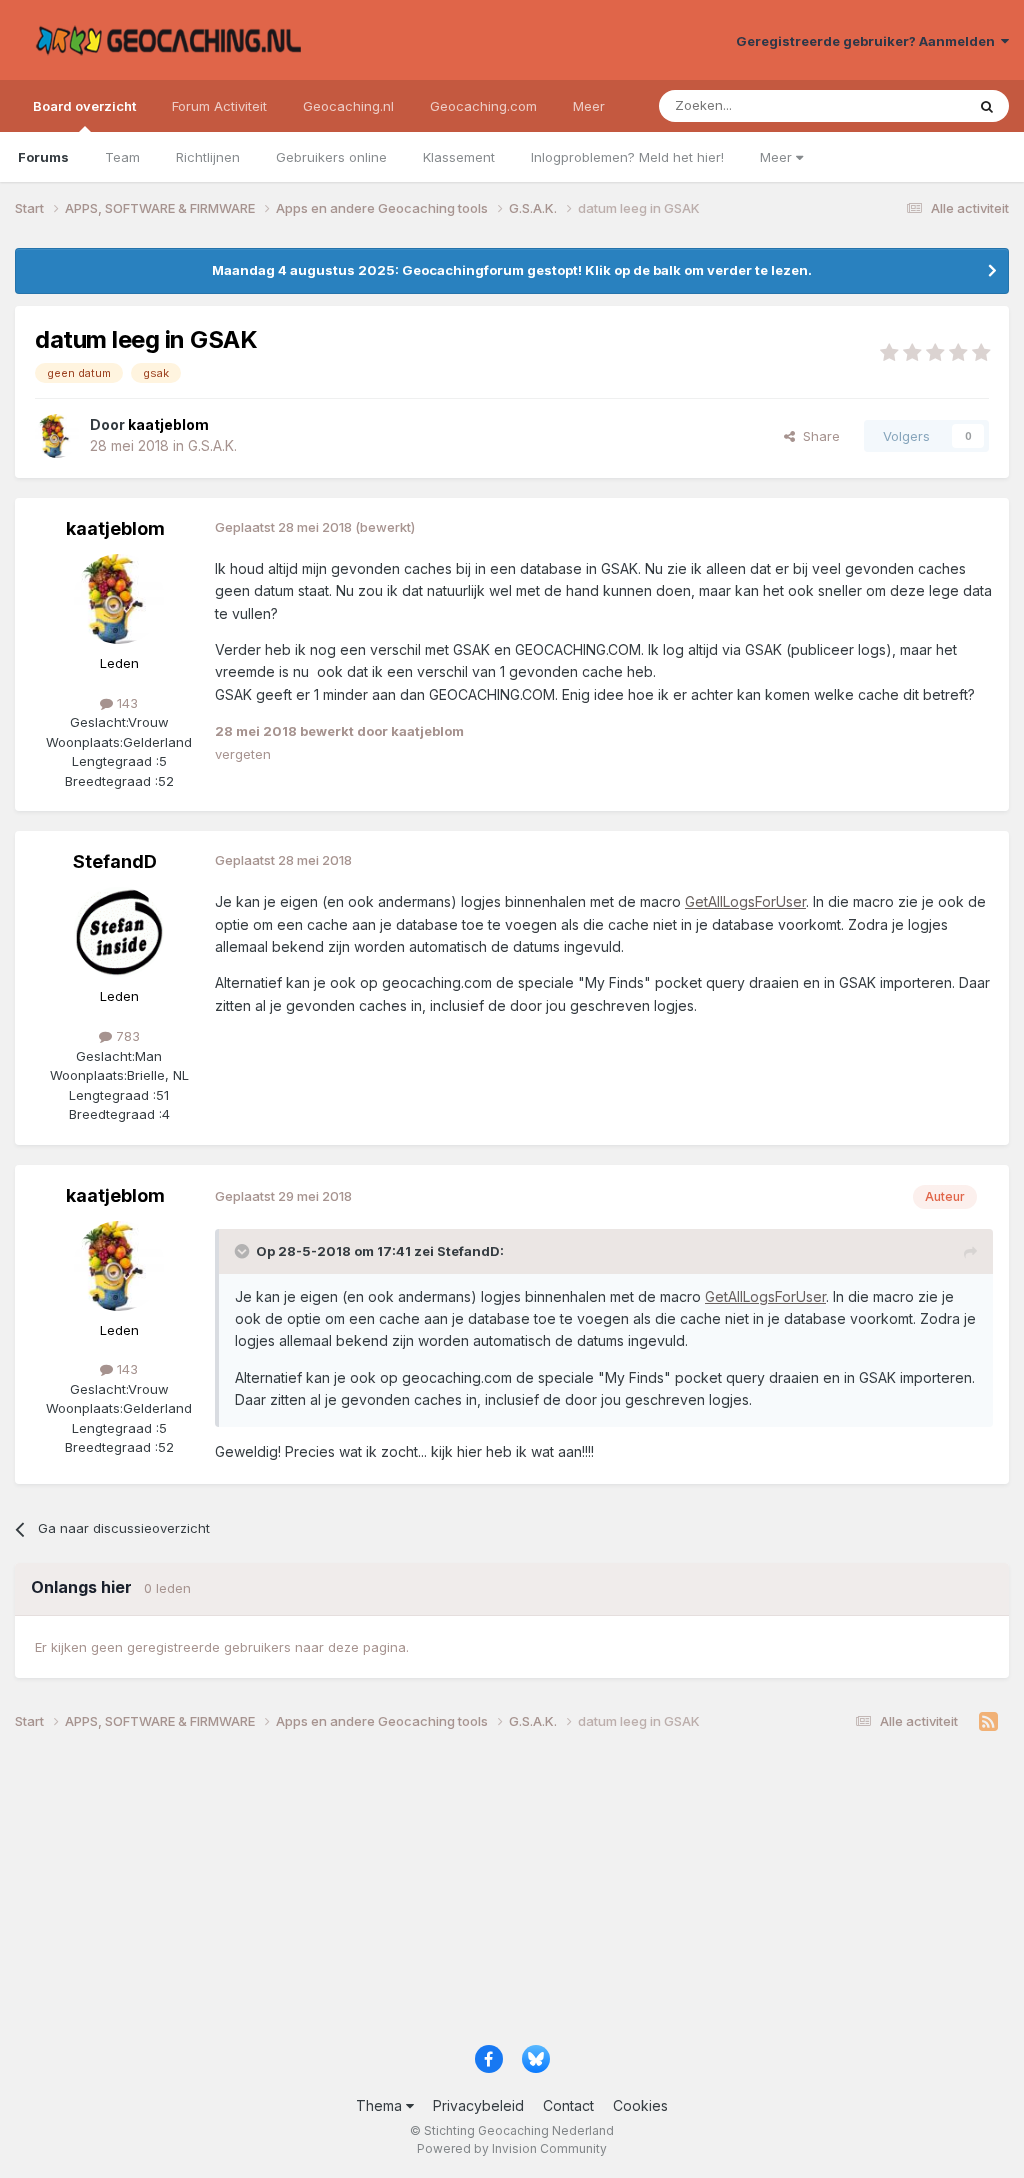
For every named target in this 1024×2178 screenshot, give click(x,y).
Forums (43, 157)
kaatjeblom (115, 528)
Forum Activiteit (219, 106)
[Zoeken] (987, 106)
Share (817, 436)
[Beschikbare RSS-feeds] (988, 1722)
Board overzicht (84, 106)
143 (125, 703)
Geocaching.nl (348, 106)
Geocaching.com (483, 106)
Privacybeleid (478, 2105)
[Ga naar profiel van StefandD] (119, 932)
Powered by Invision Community (512, 2148)
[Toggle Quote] (244, 1251)
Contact (568, 2105)
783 (126, 1036)
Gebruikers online (331, 157)
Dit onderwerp (896, 105)
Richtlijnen (208, 157)
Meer (778, 157)
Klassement (459, 157)
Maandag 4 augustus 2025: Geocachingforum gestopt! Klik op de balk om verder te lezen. (512, 270)
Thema (381, 2105)
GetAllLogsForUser (745, 901)
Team (122, 157)
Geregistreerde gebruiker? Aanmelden (868, 41)
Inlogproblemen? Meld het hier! (627, 157)
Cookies (640, 2105)
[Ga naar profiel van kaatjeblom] (57, 436)
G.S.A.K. (212, 445)
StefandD (115, 861)
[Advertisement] (512, 1895)
